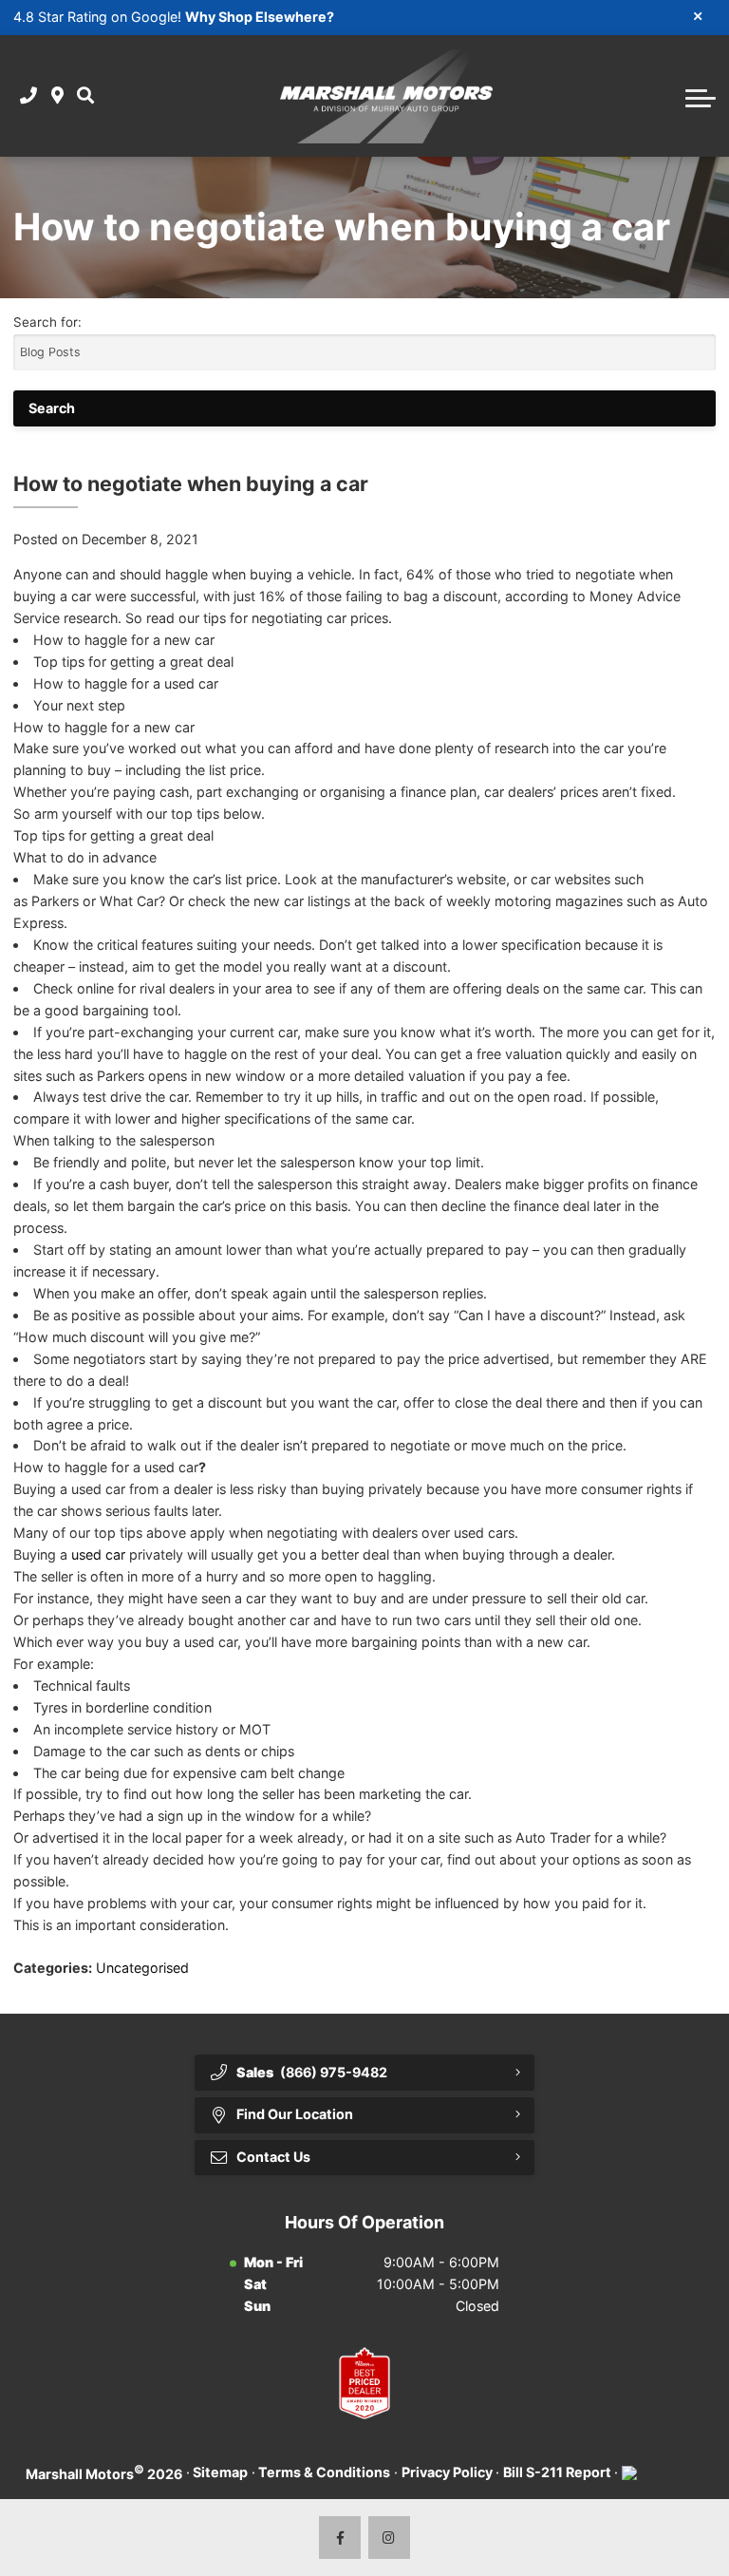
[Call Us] (28, 96)
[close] (698, 15)
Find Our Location (295, 2114)
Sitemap (220, 2472)
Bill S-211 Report (557, 2472)
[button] (85, 96)
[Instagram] (390, 2538)
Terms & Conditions (324, 2472)
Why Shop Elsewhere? (260, 17)
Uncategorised (142, 1968)
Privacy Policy (447, 2472)
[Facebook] (340, 2538)
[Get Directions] (57, 96)
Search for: (47, 322)
